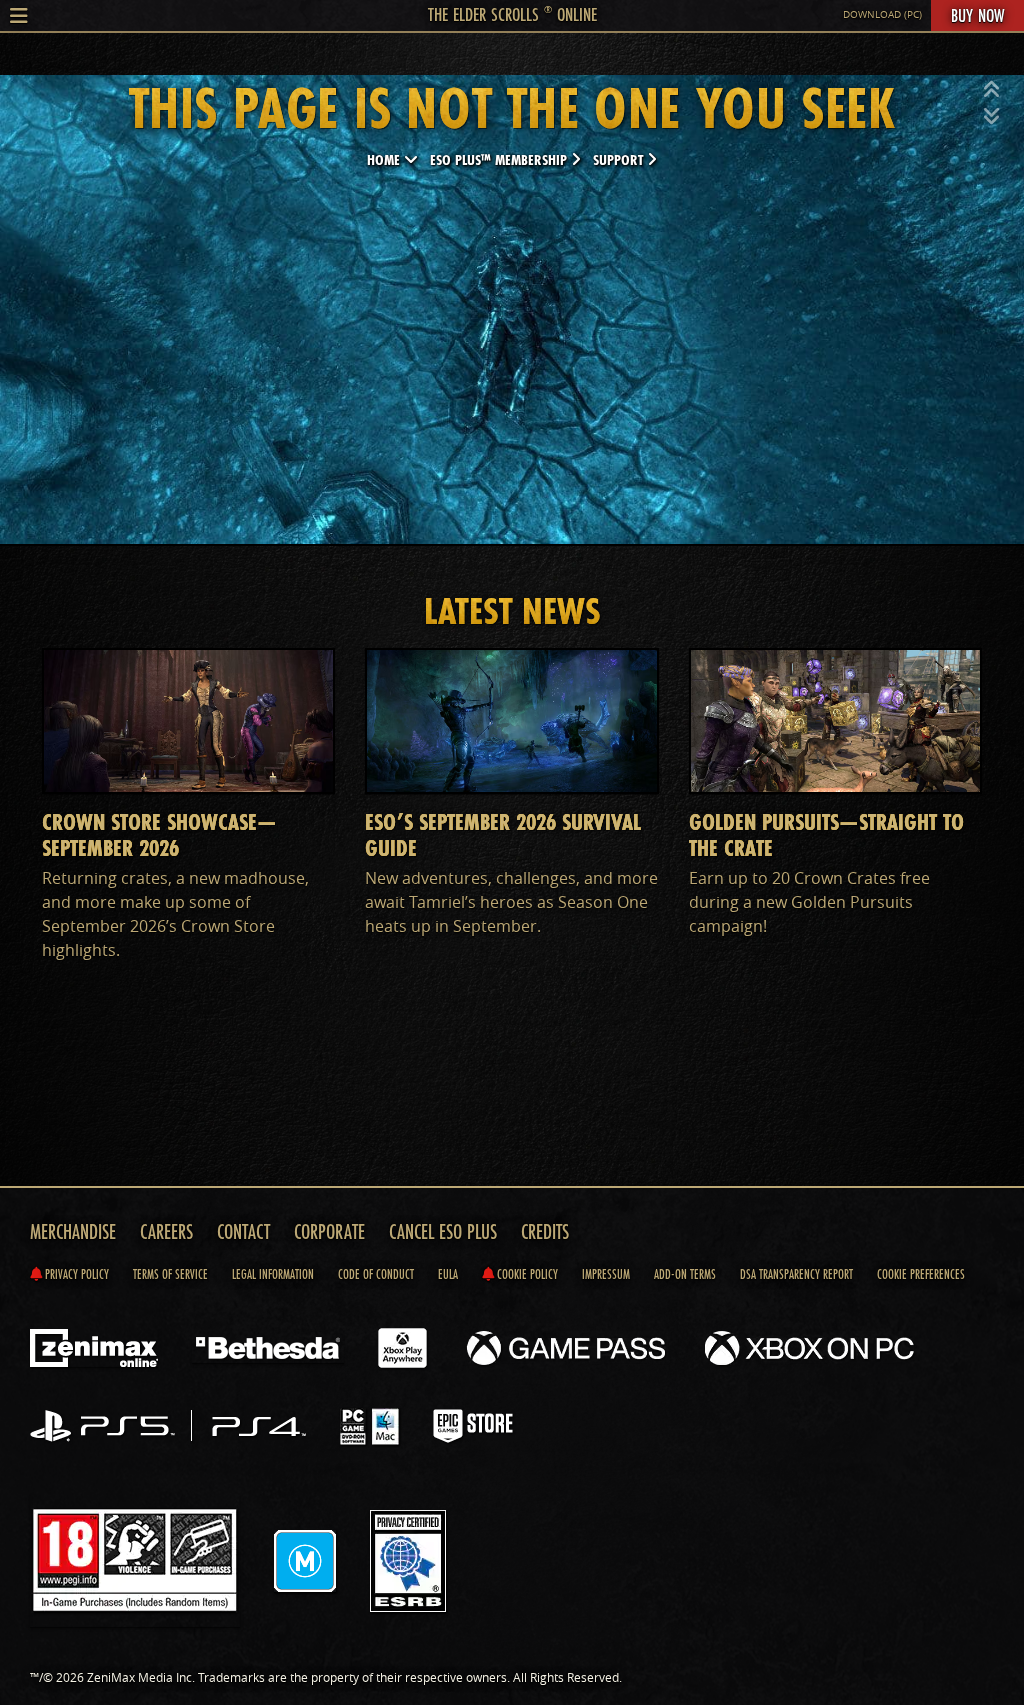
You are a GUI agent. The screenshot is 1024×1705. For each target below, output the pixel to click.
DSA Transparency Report (796, 1274)
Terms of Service (170, 1274)
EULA (448, 1274)
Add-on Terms (685, 1274)
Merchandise (73, 1231)
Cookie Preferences (921, 1274)
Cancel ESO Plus (443, 1231)
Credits (545, 1231)
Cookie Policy (526, 1274)
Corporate (329, 1231)
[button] (992, 90)
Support (620, 159)
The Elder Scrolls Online (512, 14)
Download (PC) (882, 14)
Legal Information (273, 1274)
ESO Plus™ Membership (500, 159)
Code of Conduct (376, 1274)
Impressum (606, 1274)
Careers (166, 1231)
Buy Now (977, 15)
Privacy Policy (75, 1274)
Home (385, 159)
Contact (243, 1231)
